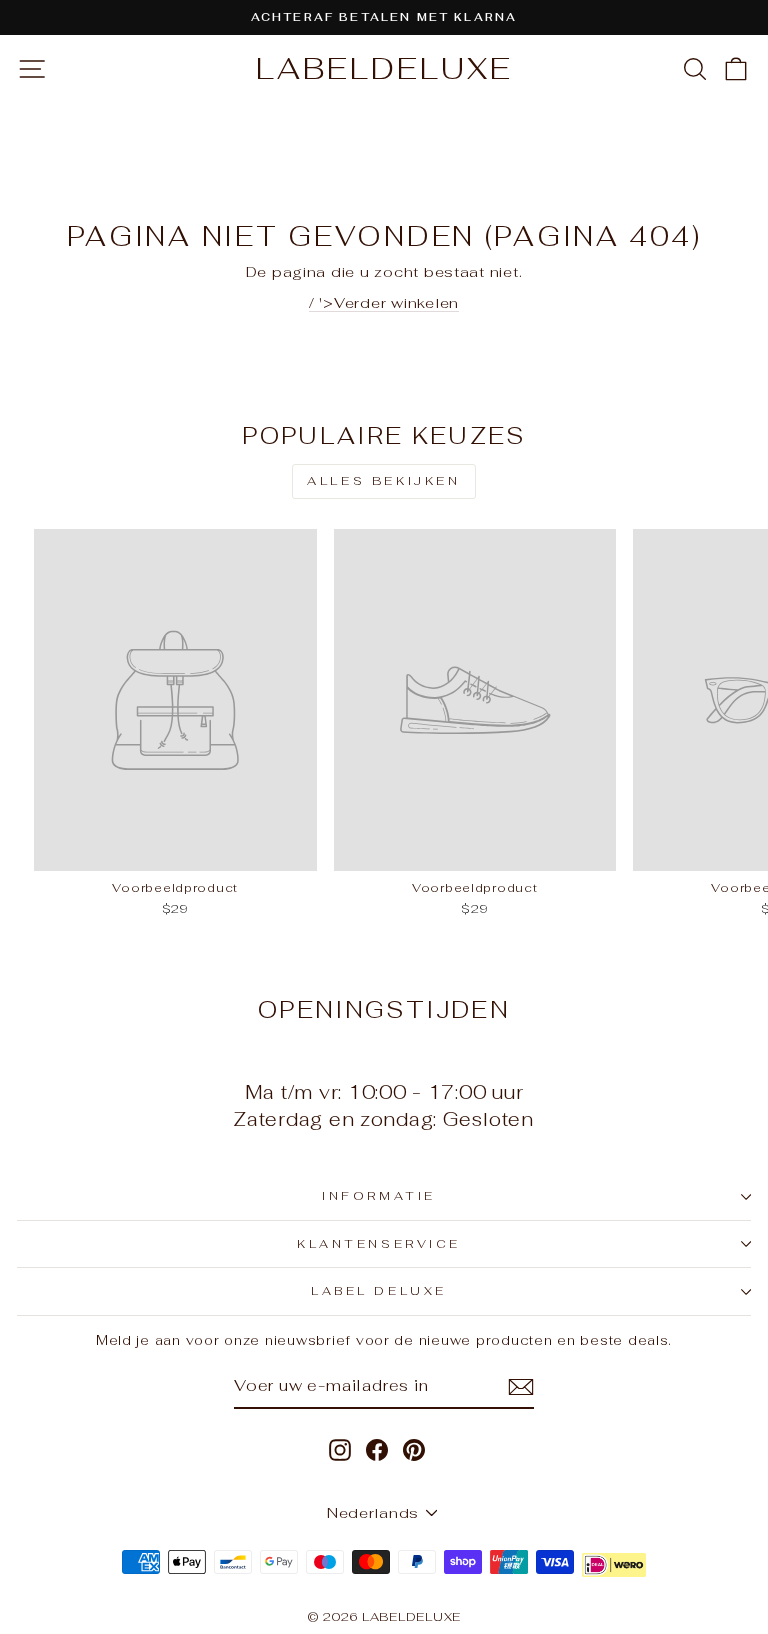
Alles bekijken (383, 481)
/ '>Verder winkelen (384, 302)
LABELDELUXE (384, 68)
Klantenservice (378, 1243)
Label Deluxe (378, 1290)
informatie (378, 1195)
